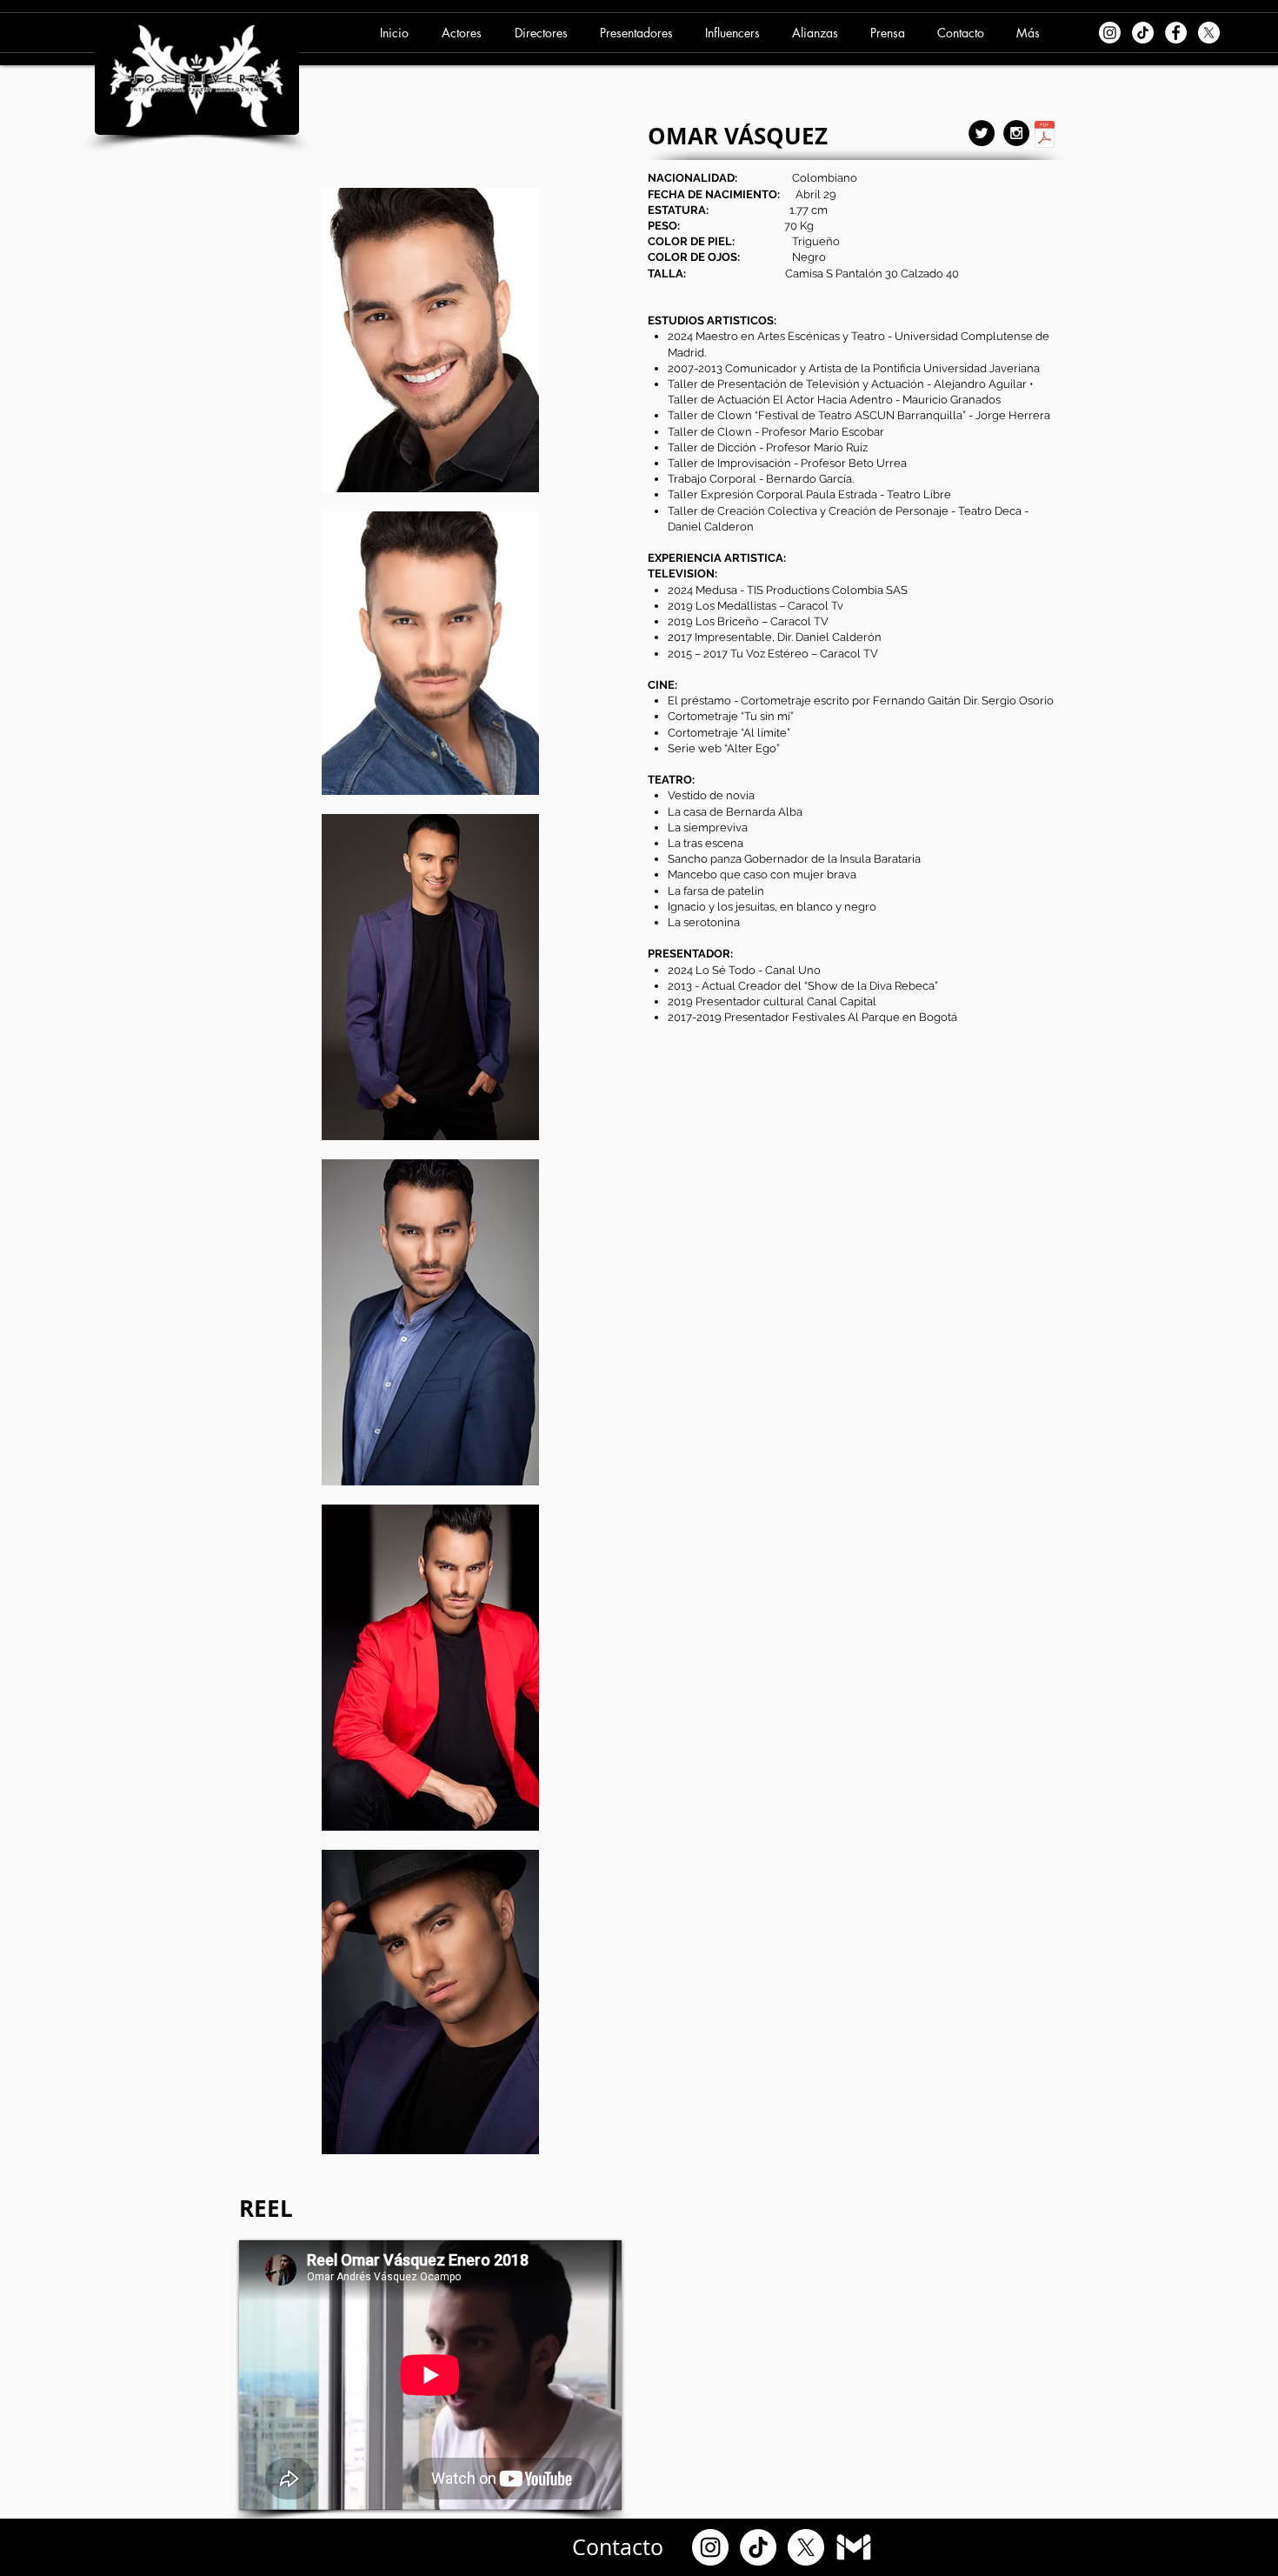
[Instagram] (710, 2547)
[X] (806, 2547)
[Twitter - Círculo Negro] (982, 133)
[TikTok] (758, 2547)
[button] (464, 33)
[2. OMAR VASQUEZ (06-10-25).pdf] (1045, 137)
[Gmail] (854, 2547)
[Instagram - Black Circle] (1016, 133)
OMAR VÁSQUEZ (738, 136)
